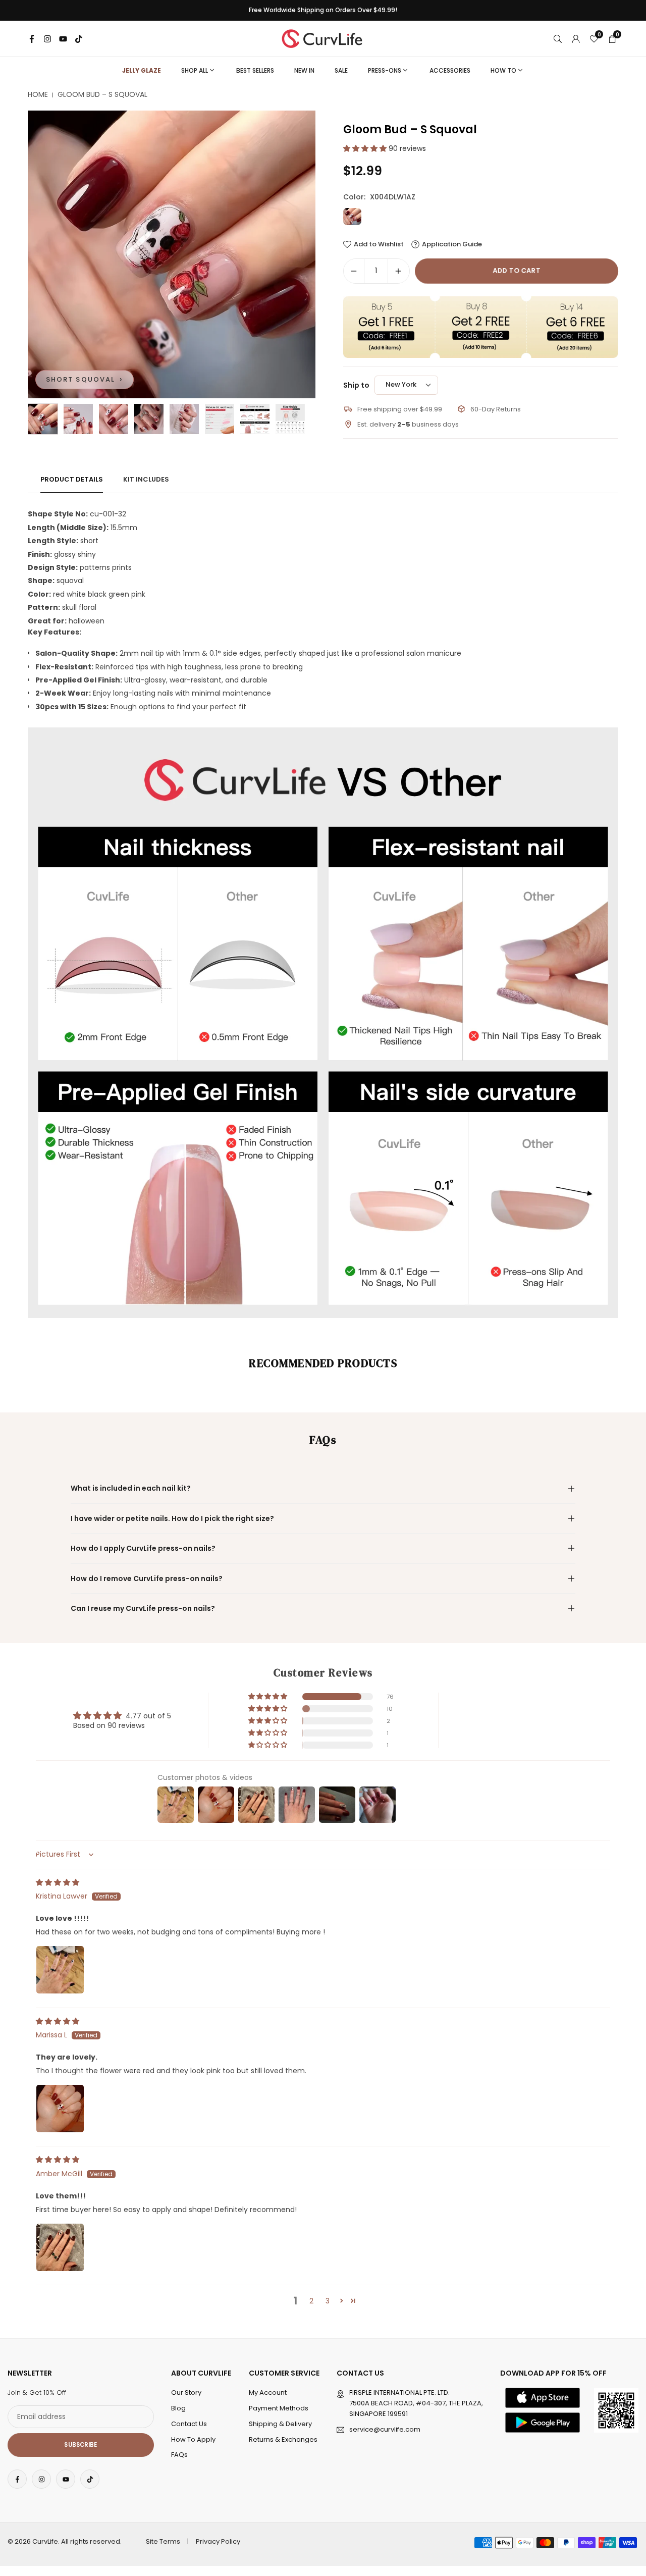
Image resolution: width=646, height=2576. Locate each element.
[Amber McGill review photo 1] (60, 2247)
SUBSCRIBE (80, 2445)
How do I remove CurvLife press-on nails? (147, 1579)
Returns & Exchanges (283, 2439)
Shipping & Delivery (280, 2424)
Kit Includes (146, 479)
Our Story (186, 2393)
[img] (58, 1882)
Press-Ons (385, 70)
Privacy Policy (218, 2541)
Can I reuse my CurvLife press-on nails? (143, 1608)
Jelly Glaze (142, 70)
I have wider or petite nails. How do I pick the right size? (172, 1518)
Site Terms (163, 2541)
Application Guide (452, 244)
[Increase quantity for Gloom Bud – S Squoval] (398, 271)
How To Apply (193, 2439)
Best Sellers (255, 70)
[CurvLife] (325, 38)
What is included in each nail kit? (131, 1488)
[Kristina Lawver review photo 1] (60, 1970)
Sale (341, 70)
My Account (268, 2393)
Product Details (72, 479)
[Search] (558, 38)
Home (38, 95)
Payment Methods (279, 2408)
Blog (178, 2408)
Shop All (195, 70)
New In (304, 70)
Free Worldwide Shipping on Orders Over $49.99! (323, 10)
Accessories (450, 70)
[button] (291, 254)
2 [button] (311, 2301)
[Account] (576, 38)
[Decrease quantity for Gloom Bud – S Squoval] (354, 271)
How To (503, 70)
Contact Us (189, 2424)
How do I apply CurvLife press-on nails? (143, 1548)
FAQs (179, 2455)
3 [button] (328, 2301)
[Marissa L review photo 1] (60, 2109)
